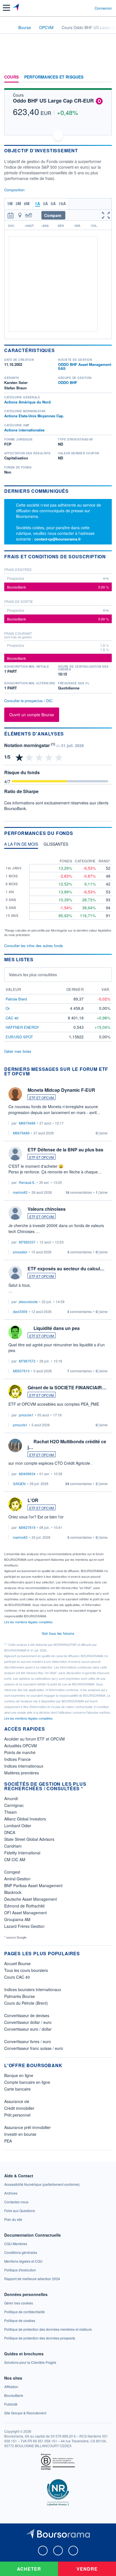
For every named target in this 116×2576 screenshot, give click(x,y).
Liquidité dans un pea (57, 1328)
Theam (11, 1812)
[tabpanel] (58, 895)
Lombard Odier (18, 1826)
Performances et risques (54, 77)
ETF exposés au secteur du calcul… (66, 1269)
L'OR (33, 1500)
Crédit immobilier (19, 2108)
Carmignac (14, 1805)
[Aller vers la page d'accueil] (16, 8)
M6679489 (27, 1123)
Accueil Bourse (17, 1963)
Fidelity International (22, 1853)
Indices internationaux (24, 1766)
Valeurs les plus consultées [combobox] (33, 975)
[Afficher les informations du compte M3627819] (15, 1504)
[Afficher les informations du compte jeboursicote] (15, 1273)
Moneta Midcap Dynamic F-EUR (61, 1090)
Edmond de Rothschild (24, 1906)
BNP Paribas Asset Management (33, 1885)
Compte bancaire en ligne (27, 2082)
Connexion (103, 8)
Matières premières (22, 1773)
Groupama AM (17, 1919)
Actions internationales (24, 430)
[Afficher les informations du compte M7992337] (15, 1213)
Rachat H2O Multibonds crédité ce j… (67, 1444)
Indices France (17, 1759)
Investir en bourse (20, 2134)
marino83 (20, 1192)
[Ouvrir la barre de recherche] (80, 8)
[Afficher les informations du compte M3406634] (15, 1446)
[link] (42, 2184)
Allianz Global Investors (25, 1819)
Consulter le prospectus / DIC (28, 701)
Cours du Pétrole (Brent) (26, 2003)
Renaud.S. (27, 1182)
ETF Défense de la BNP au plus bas (65, 1150)
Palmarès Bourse (20, 1996)
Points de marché (20, 1752)
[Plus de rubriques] (107, 77)
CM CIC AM (15, 1859)
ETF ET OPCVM (42, 1098)
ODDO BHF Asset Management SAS (85, 366)
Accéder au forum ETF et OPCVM (34, 1739)
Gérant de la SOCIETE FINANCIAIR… (67, 1387)
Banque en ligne (19, 2075)
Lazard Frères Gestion (24, 1926)
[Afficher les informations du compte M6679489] (15, 1094)
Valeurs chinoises (47, 1209)
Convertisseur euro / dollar (28, 2029)
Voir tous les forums (58, 1633)
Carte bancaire (17, 2089)
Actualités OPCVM (21, 1746)
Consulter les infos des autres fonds (34, 946)
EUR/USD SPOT (19, 1037)
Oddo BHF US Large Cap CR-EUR (53, 101)
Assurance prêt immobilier (27, 2127)
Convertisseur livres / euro (28, 2041)
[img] (59, 757)
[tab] (21, 845)
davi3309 (20, 1311)
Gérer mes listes (18, 1051)
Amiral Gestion (17, 1879)
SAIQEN (19, 1484)
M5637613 (21, 1371)
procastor (20, 1252)
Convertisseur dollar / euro (28, 2022)
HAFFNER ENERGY (22, 1027)
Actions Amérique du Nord (27, 402)
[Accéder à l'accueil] (8, 27)
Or (8, 1008)
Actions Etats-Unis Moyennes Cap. (34, 416)
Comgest (12, 1872)
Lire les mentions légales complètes (29, 1622)
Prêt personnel (17, 2115)
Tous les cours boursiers (26, 1970)
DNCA (10, 1832)
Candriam (13, 1846)
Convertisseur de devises (27, 2015)
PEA (8, 2141)
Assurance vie (17, 2101)
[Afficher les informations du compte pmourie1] (15, 1392)
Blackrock (13, 1892)
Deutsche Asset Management (31, 1899)
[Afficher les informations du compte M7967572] (15, 1332)
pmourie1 (26, 1415)
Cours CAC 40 (17, 1977)
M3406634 (27, 1474)
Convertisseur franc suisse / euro (34, 2048)
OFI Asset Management (25, 1913)
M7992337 (27, 1242)
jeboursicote (28, 1302)
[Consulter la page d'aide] (88, 8)
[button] (6, 8)
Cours (11, 77)
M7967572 (27, 1361)
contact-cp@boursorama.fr (58, 539)
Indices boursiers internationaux (33, 1989)
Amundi (11, 1798)
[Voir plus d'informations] (110, 556)
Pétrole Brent (16, 999)
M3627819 (27, 1527)
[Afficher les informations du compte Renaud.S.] (15, 1154)
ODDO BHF (68, 382)
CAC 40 (12, 1018)
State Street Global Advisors (29, 1839)
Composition (14, 190)
